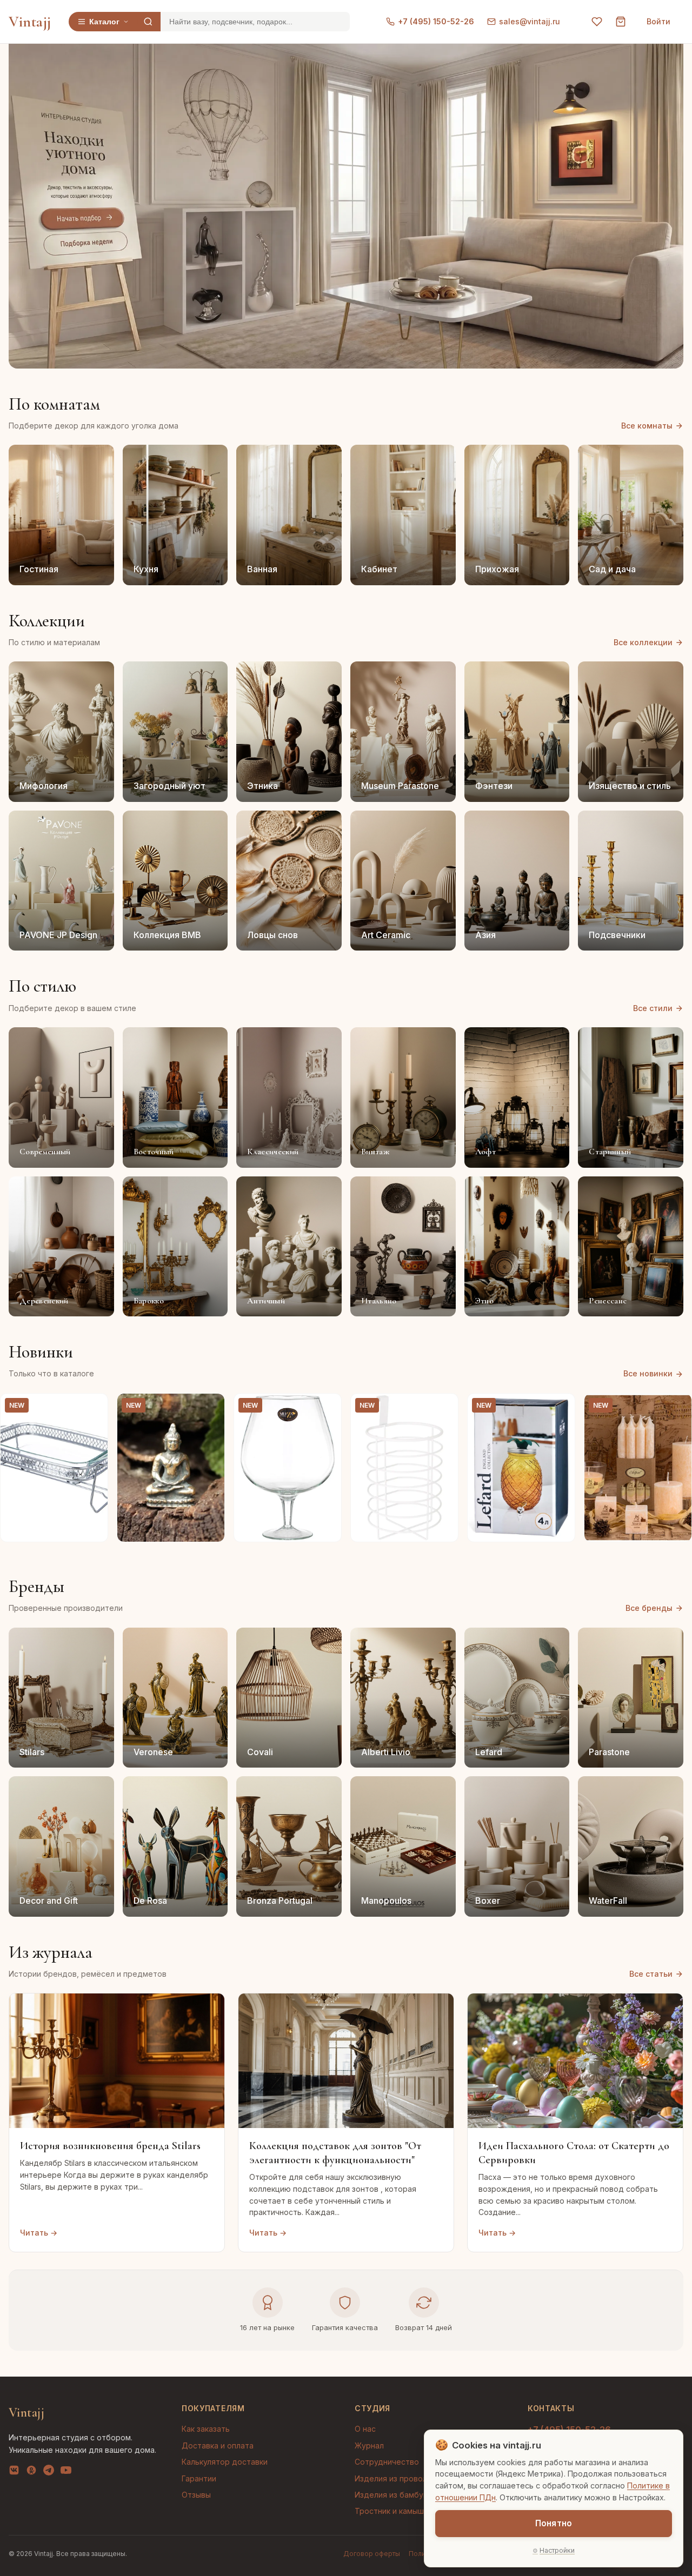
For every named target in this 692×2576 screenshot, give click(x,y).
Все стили (653, 1008)
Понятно (554, 2523)
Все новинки (648, 1373)
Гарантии (199, 2478)
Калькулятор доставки (225, 2462)
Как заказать (206, 2429)
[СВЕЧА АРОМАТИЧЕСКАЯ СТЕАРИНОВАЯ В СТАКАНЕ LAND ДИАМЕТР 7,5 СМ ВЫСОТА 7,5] (638, 1468)
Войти (658, 21)
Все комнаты (647, 426)
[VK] (14, 2472)
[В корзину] (94, 1528)
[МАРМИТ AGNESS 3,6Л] (54, 1468)
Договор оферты (372, 2554)
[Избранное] (597, 22)
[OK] (31, 2472)
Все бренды (649, 1608)
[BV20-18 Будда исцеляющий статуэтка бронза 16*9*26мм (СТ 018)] (171, 1468)
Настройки (557, 2550)
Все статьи (651, 1974)
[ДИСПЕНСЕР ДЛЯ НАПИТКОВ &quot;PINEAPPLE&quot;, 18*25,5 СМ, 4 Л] (521, 1468)
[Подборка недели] (85, 243)
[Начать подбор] (82, 219)
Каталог (104, 22)
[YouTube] (66, 2472)
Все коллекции (643, 642)
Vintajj (30, 22)
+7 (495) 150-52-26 (436, 21)
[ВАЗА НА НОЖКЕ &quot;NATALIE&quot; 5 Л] (288, 1468)
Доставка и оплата (218, 2445)
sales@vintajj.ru (530, 21)
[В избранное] (94, 1408)
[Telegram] (49, 2472)
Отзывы (196, 2495)
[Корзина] (621, 22)
